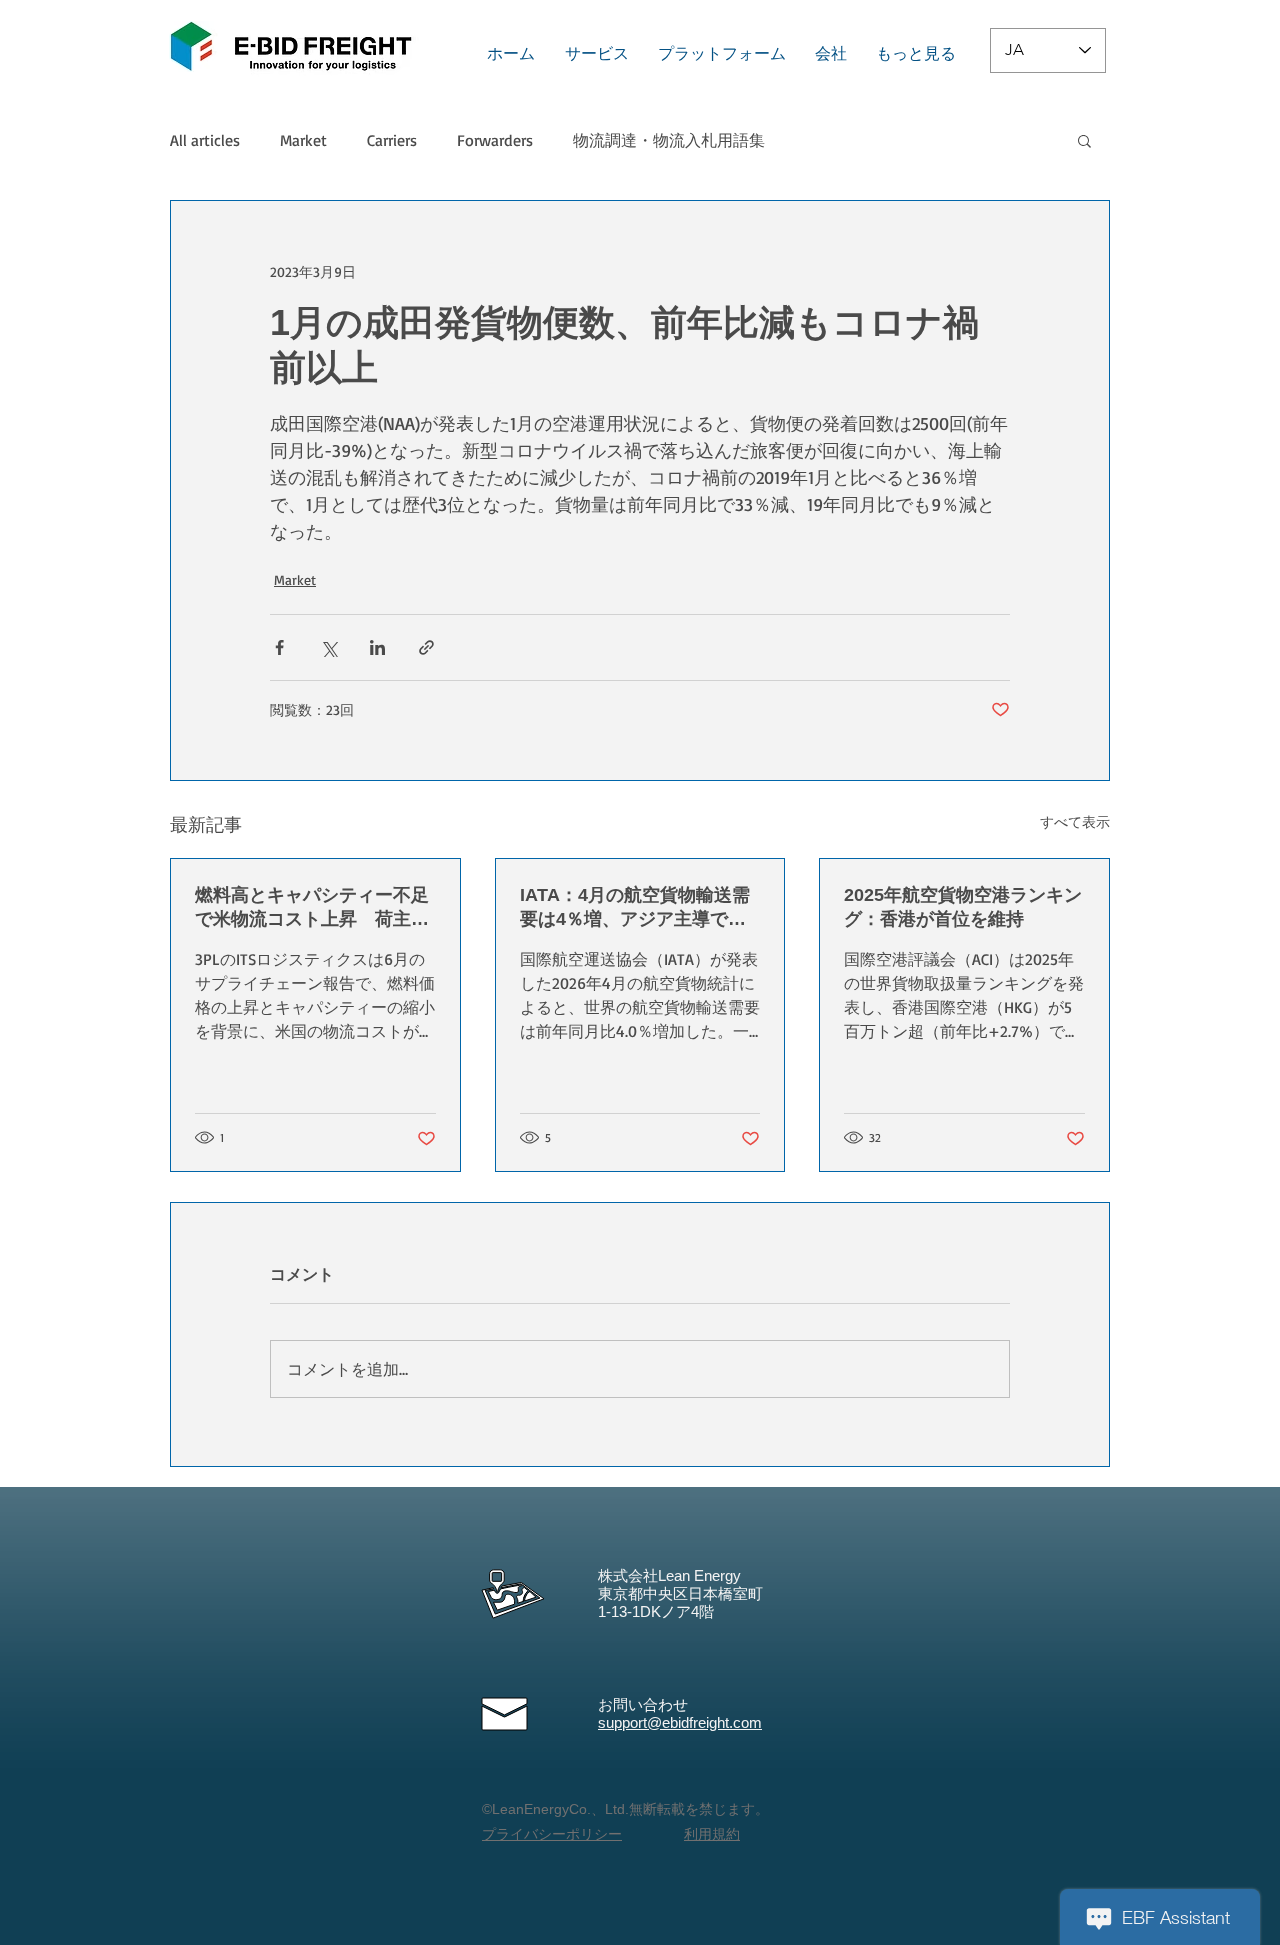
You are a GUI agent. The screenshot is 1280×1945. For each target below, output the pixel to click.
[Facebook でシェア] (279, 647)
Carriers (392, 140)
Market (303, 140)
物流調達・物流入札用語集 (669, 140)
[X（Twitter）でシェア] (328, 647)
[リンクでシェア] (426, 647)
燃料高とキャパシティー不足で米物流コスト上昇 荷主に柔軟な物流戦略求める (312, 908)
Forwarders (495, 140)
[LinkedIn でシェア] (377, 647)
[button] (1084, 140)
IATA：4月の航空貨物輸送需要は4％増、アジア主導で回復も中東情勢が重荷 (635, 908)
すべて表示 (1075, 821)
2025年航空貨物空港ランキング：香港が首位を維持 (963, 907)
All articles (205, 140)
